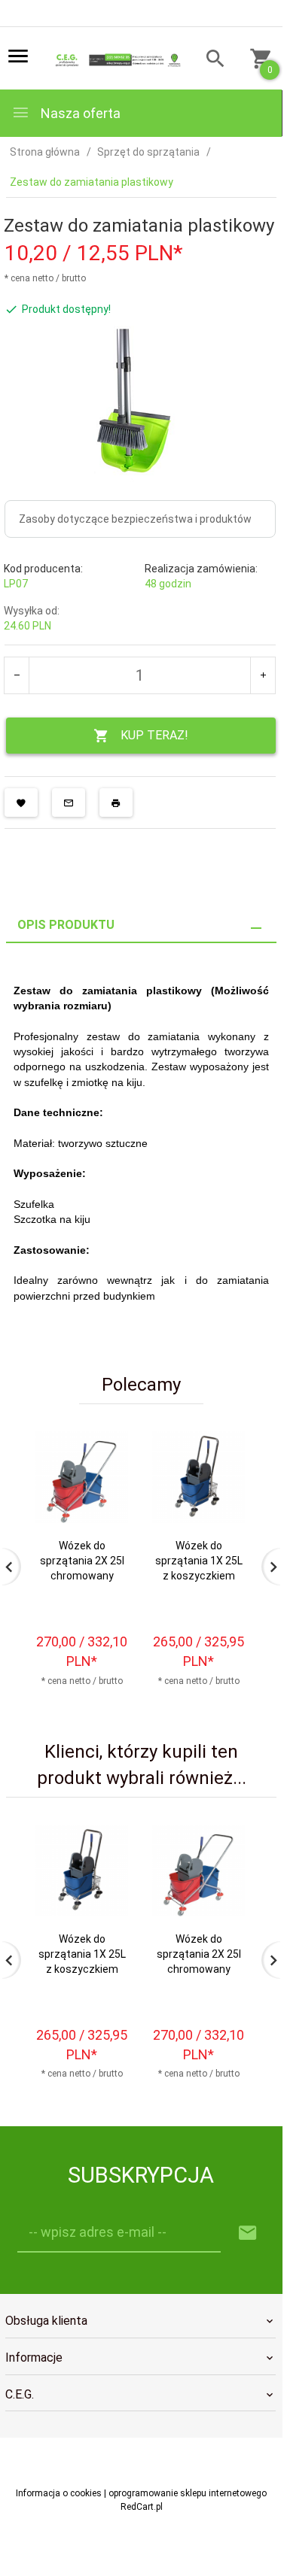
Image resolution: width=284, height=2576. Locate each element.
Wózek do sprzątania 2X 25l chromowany (82, 1561)
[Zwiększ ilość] (263, 675)
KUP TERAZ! (154, 735)
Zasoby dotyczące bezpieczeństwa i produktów (135, 519)
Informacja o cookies (59, 2493)
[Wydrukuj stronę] (116, 803)
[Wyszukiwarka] (210, 61)
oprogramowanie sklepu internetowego (188, 2493)
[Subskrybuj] (248, 2233)
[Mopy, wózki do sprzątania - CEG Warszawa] (116, 59)
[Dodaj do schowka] (21, 803)
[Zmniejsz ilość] (17, 675)
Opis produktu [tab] (66, 925)
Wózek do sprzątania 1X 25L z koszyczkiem (199, 1561)
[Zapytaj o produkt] (69, 803)
